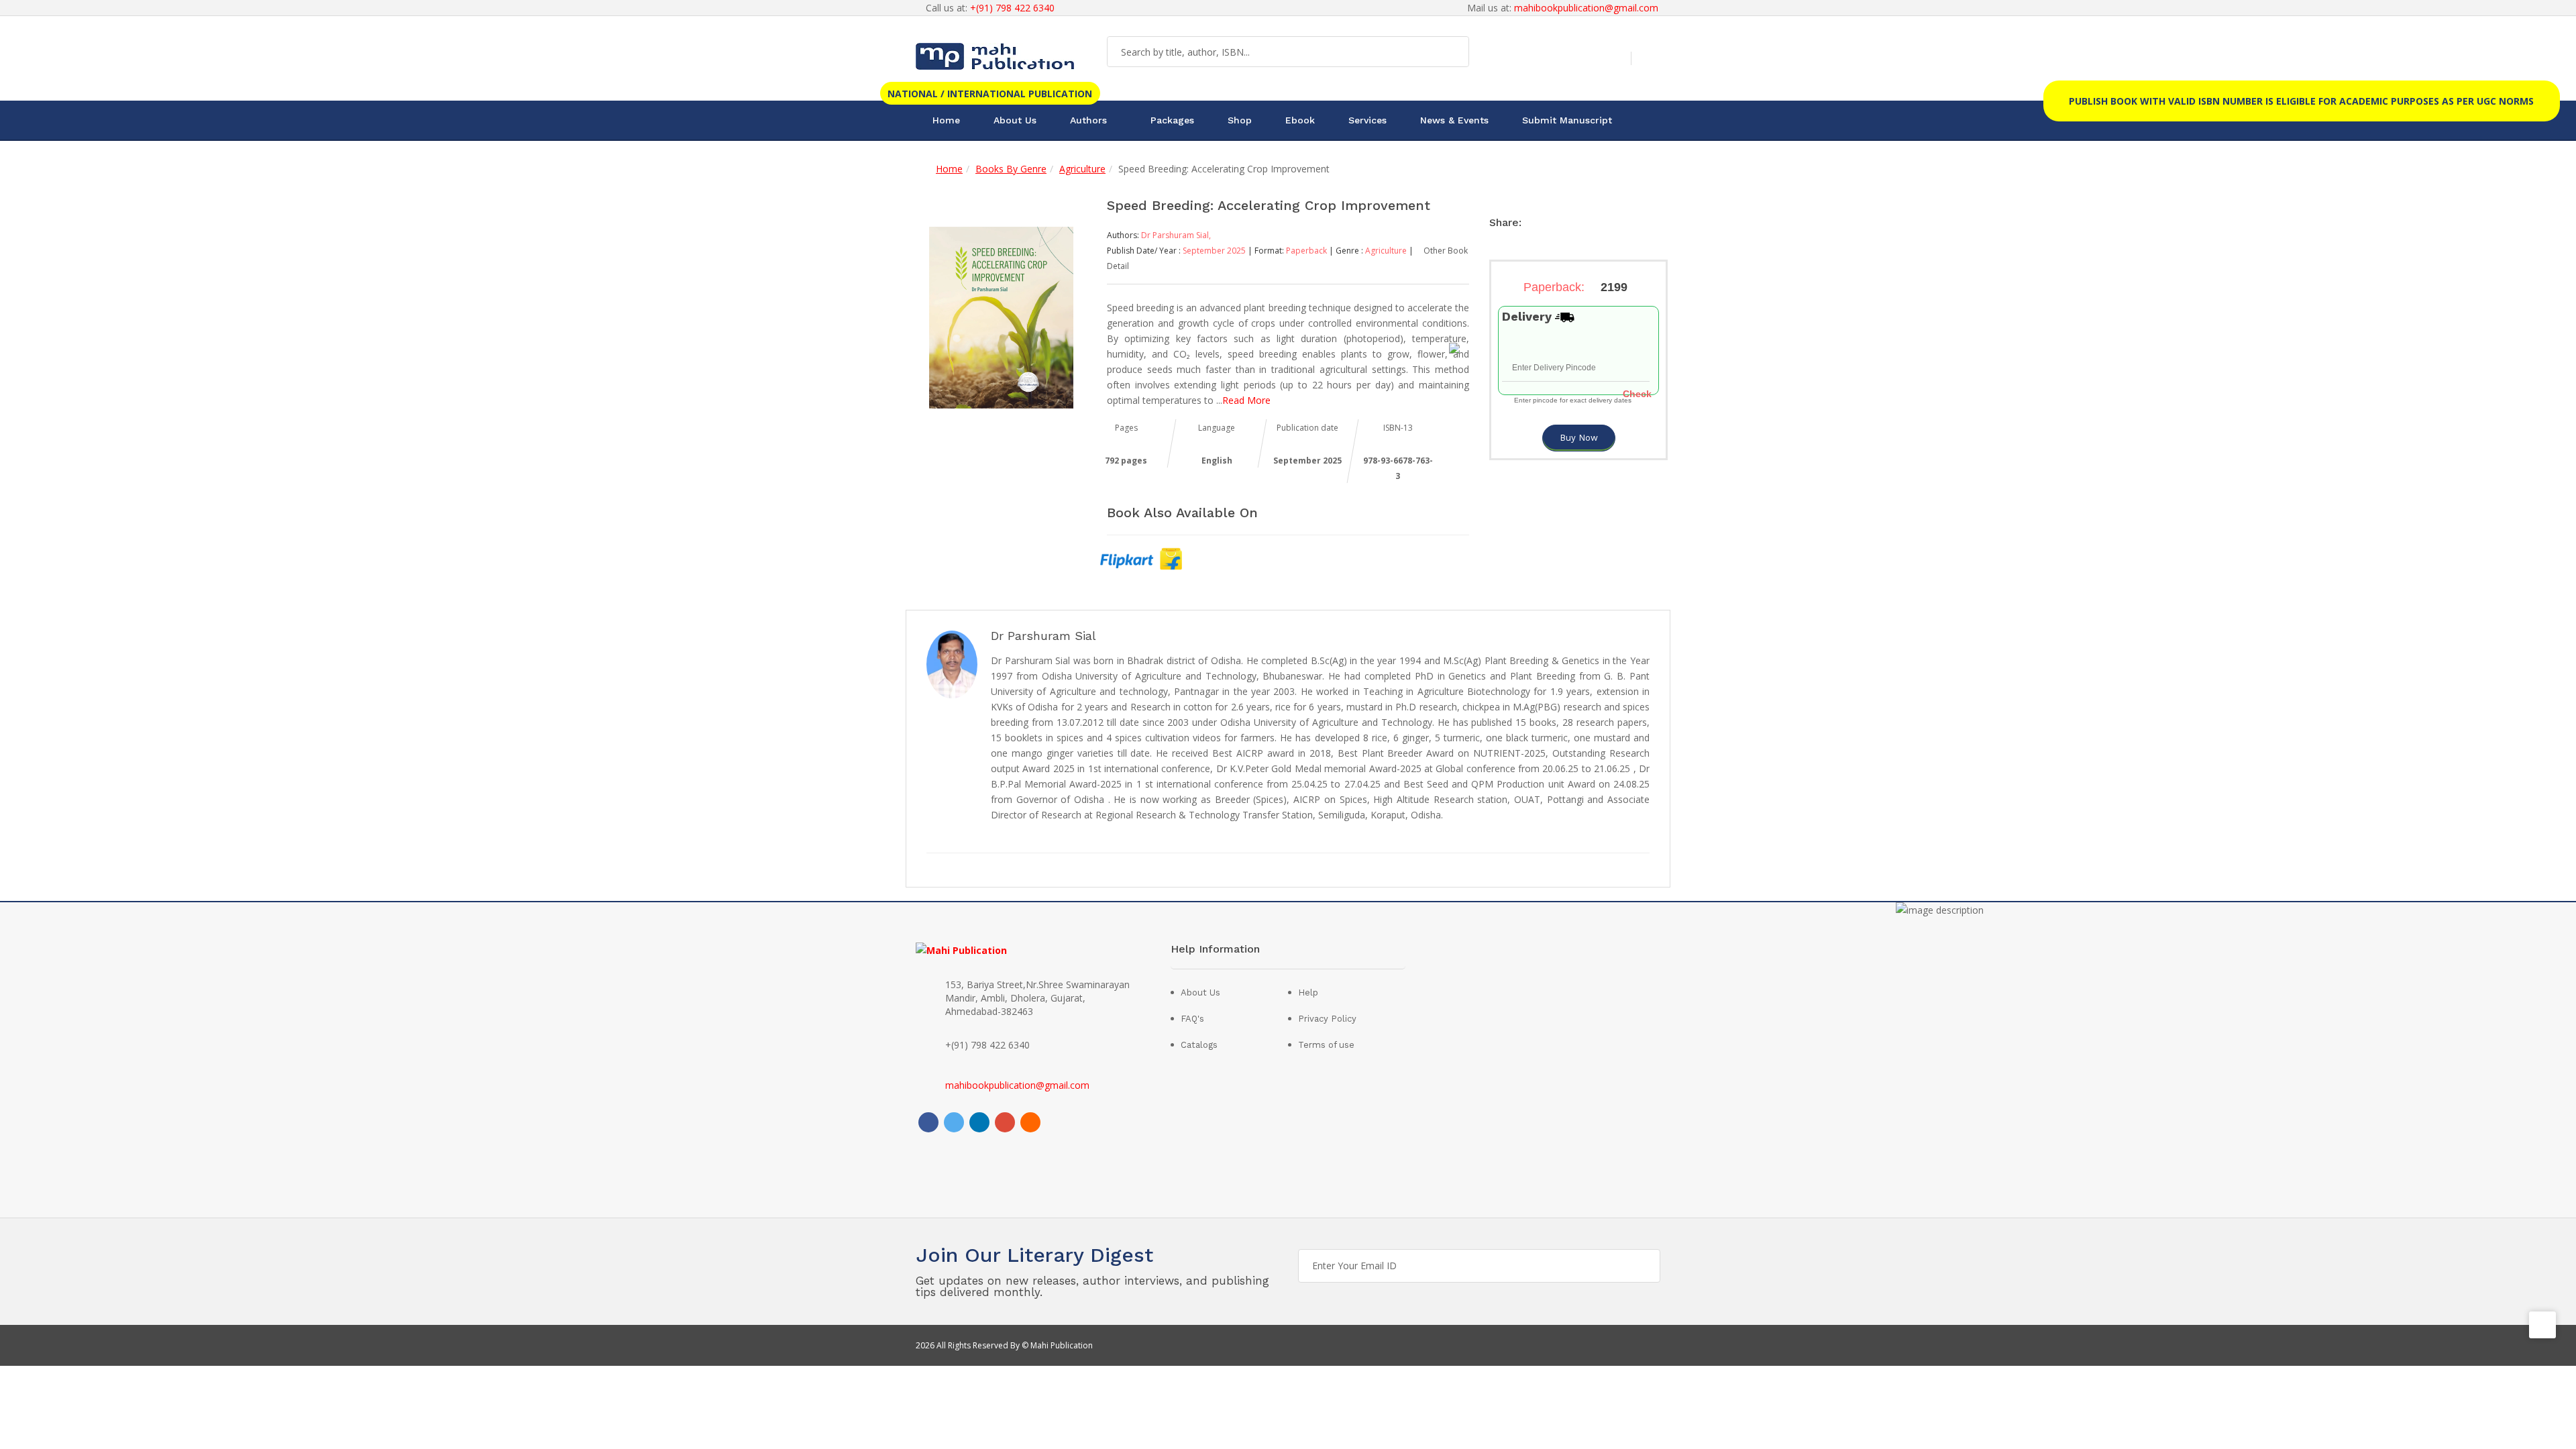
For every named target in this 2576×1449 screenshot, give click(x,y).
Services (1367, 120)
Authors (1088, 120)
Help (1308, 992)
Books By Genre (1011, 169)
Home (946, 120)
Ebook (1300, 120)
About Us (1015, 120)
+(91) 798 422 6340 (1012, 8)
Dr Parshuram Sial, (1176, 235)
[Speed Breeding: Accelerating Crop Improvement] (1001, 316)
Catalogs (1199, 1045)
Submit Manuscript (1567, 120)
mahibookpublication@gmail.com (1586, 8)
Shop (1240, 120)
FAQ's (1192, 1019)
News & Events (1454, 120)
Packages (1172, 120)
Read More (1246, 400)
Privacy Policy (1327, 1019)
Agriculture (1082, 169)
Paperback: (1575, 287)
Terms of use (1326, 1045)
